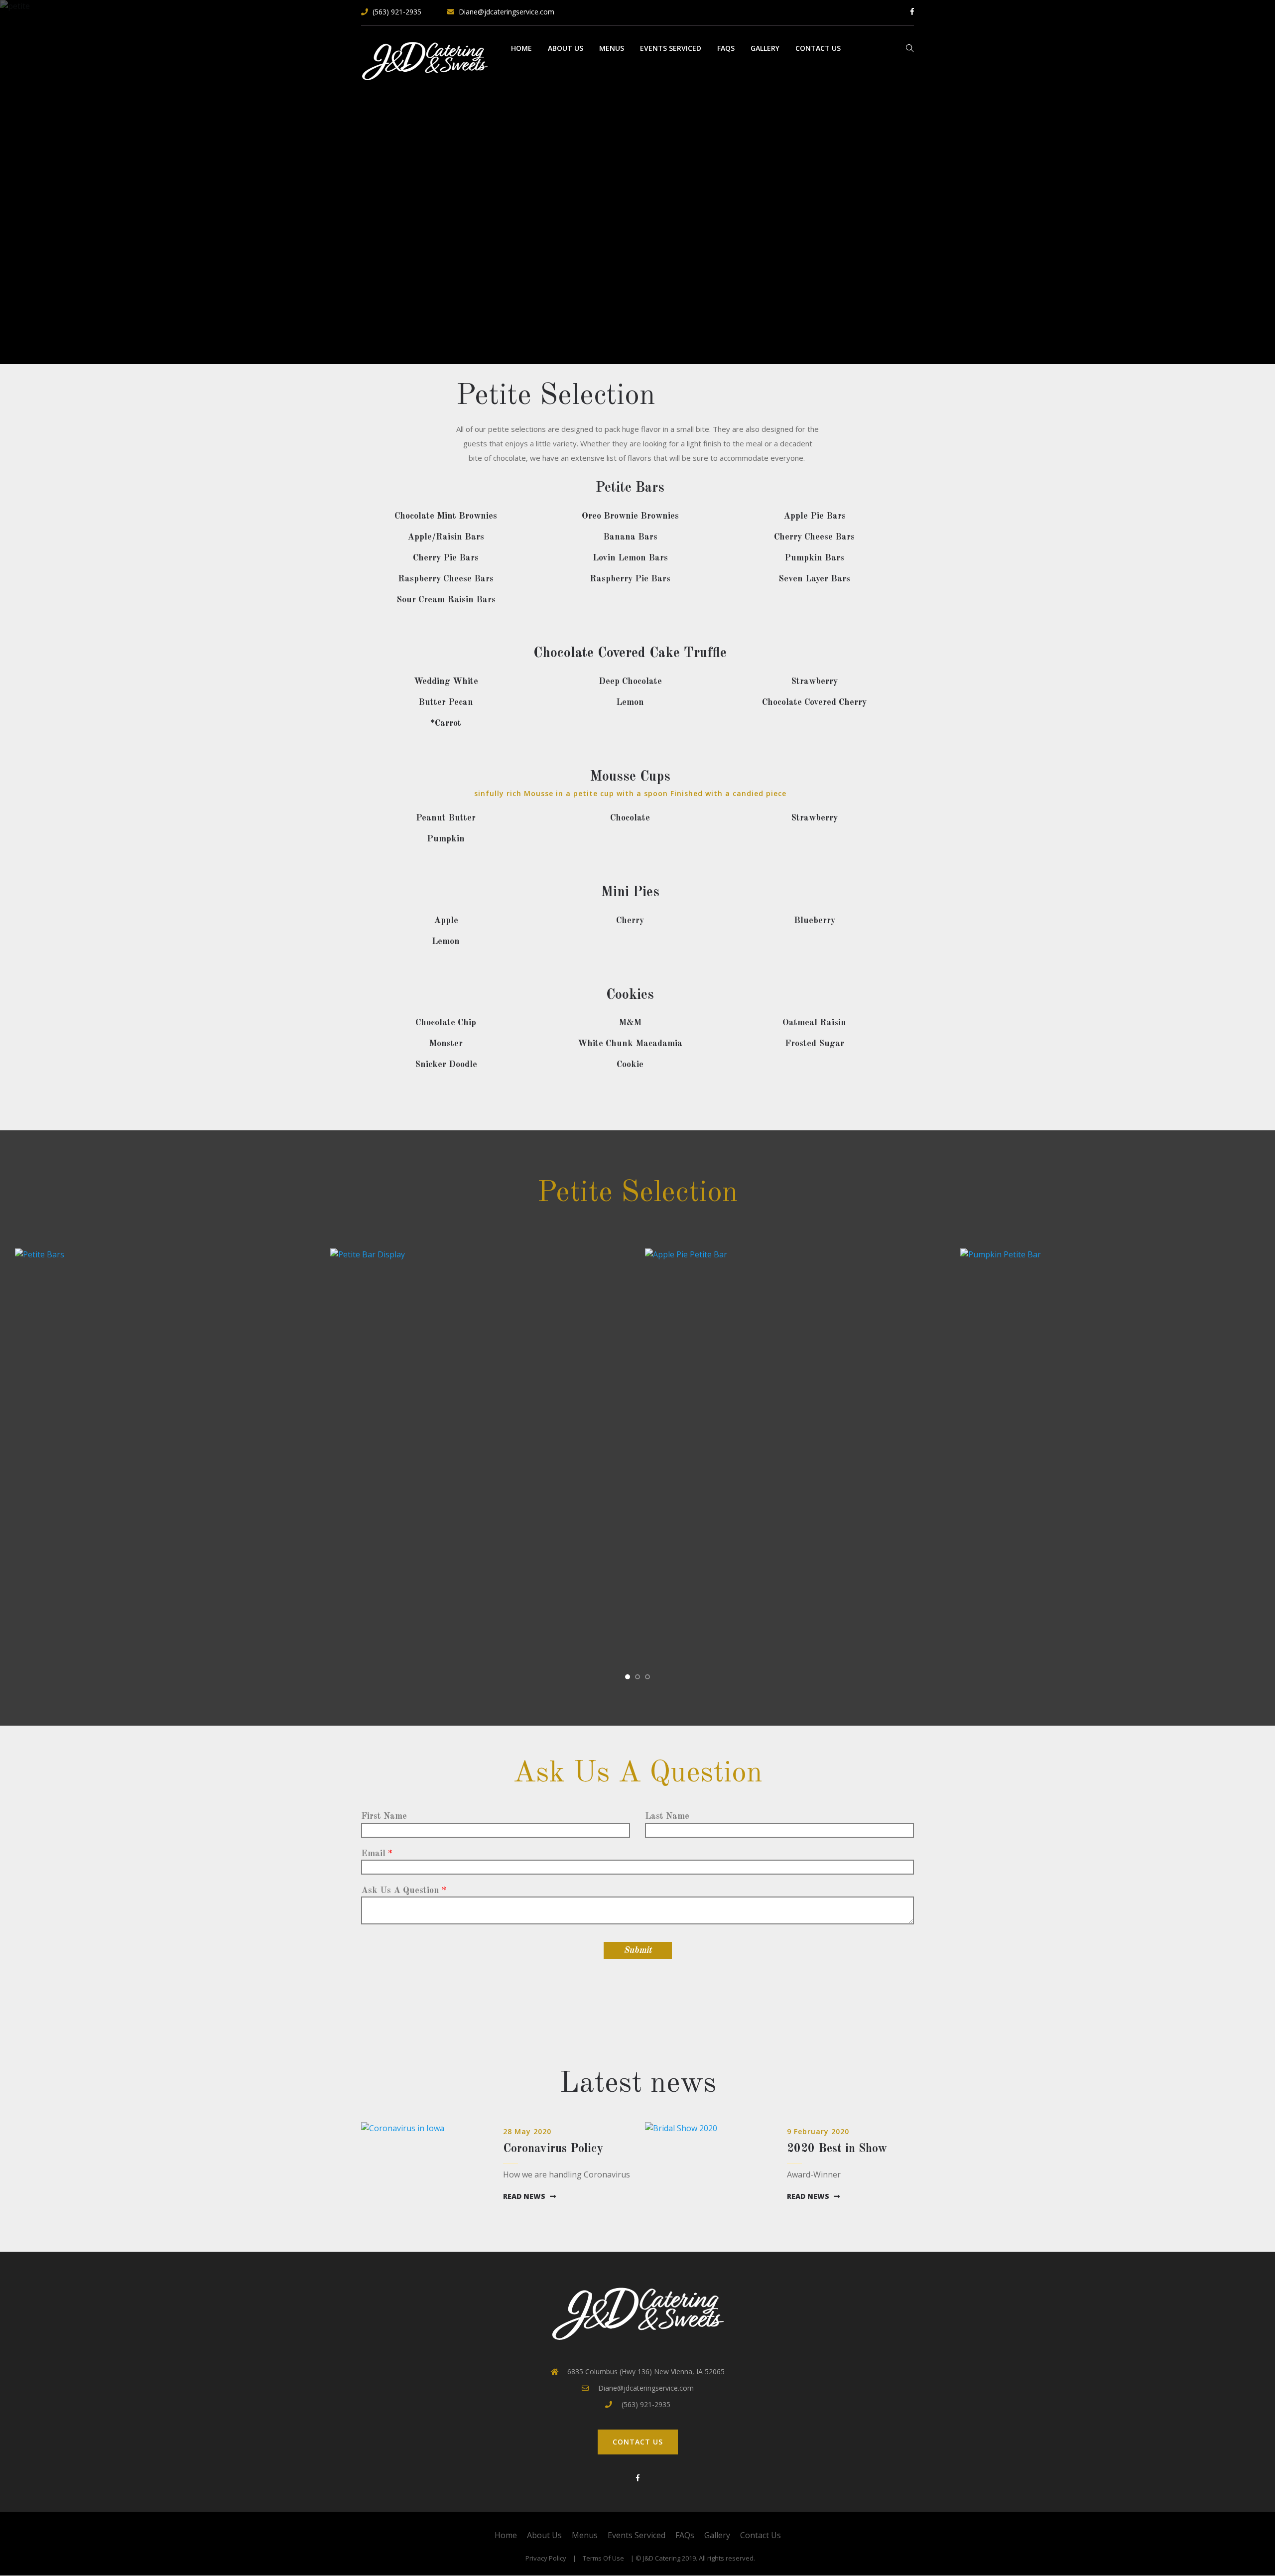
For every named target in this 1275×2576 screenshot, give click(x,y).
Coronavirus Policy (553, 2149)
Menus (612, 48)
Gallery (765, 48)
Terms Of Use (603, 2558)
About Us (566, 48)
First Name (384, 1816)
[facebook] (637, 2478)
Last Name (667, 1816)
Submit (638, 1950)
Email (373, 1854)
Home (521, 48)
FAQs (726, 48)
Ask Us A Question (400, 1891)
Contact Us (818, 48)
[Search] (910, 52)
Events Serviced (671, 48)
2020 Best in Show (837, 2149)
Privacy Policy (546, 2558)
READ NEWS (525, 2196)
